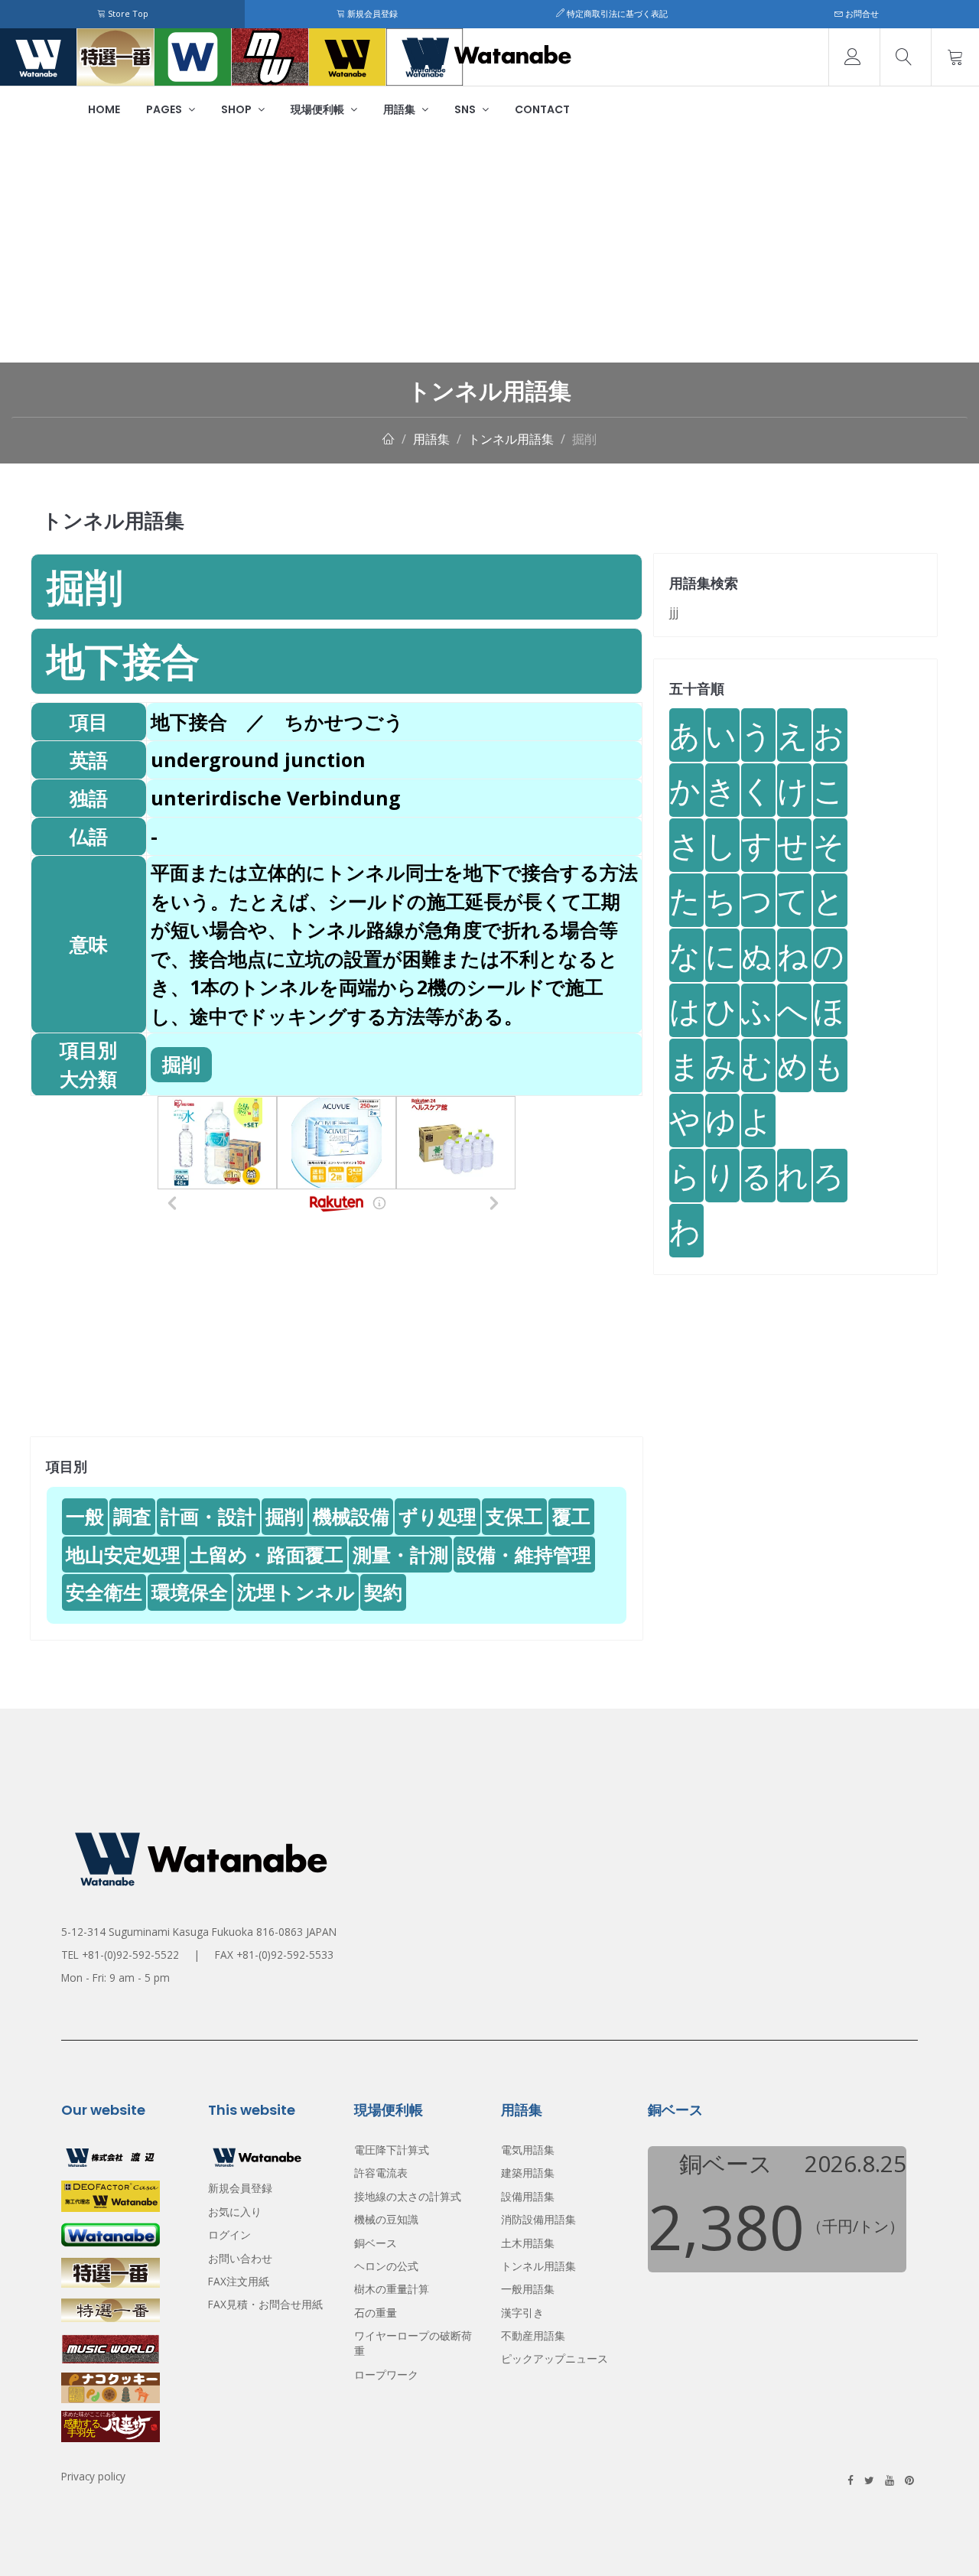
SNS (466, 109)
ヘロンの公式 (386, 2266)
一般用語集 (528, 2289)
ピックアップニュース (555, 2358)
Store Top (127, 13)
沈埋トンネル (296, 1592)
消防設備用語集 (538, 2219)
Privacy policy (93, 2476)
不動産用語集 (533, 2335)
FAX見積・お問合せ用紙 (265, 2304)
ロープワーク (386, 2374)
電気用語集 (528, 2150)
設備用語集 (528, 2196)
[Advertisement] (489, 248)
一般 (85, 1516)
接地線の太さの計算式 (408, 2196)
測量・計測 (400, 1554)
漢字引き (522, 2313)
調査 (132, 1516)
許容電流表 (381, 2173)
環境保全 (190, 1592)
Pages (165, 109)
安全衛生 (104, 1592)
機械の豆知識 (386, 2219)
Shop (237, 109)
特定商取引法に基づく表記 (616, 13)
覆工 (571, 1516)
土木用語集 (528, 2243)
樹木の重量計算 (392, 2289)
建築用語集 (528, 2173)
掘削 (584, 439)
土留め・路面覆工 (267, 1554)
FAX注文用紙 (239, 2281)
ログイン (229, 2234)
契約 (383, 1592)
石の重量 (376, 2313)
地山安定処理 (123, 1554)
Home (104, 109)
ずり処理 (437, 1516)
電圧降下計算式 (392, 2150)
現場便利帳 (319, 109)
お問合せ (861, 13)
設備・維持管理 (524, 1554)
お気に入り (235, 2212)
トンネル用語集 (511, 439)
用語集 (400, 109)
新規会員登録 (371, 13)
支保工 (514, 1516)
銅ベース (376, 2243)
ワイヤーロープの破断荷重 (413, 2343)
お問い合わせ (240, 2258)
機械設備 (351, 1516)
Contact (542, 109)
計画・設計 (208, 1516)
